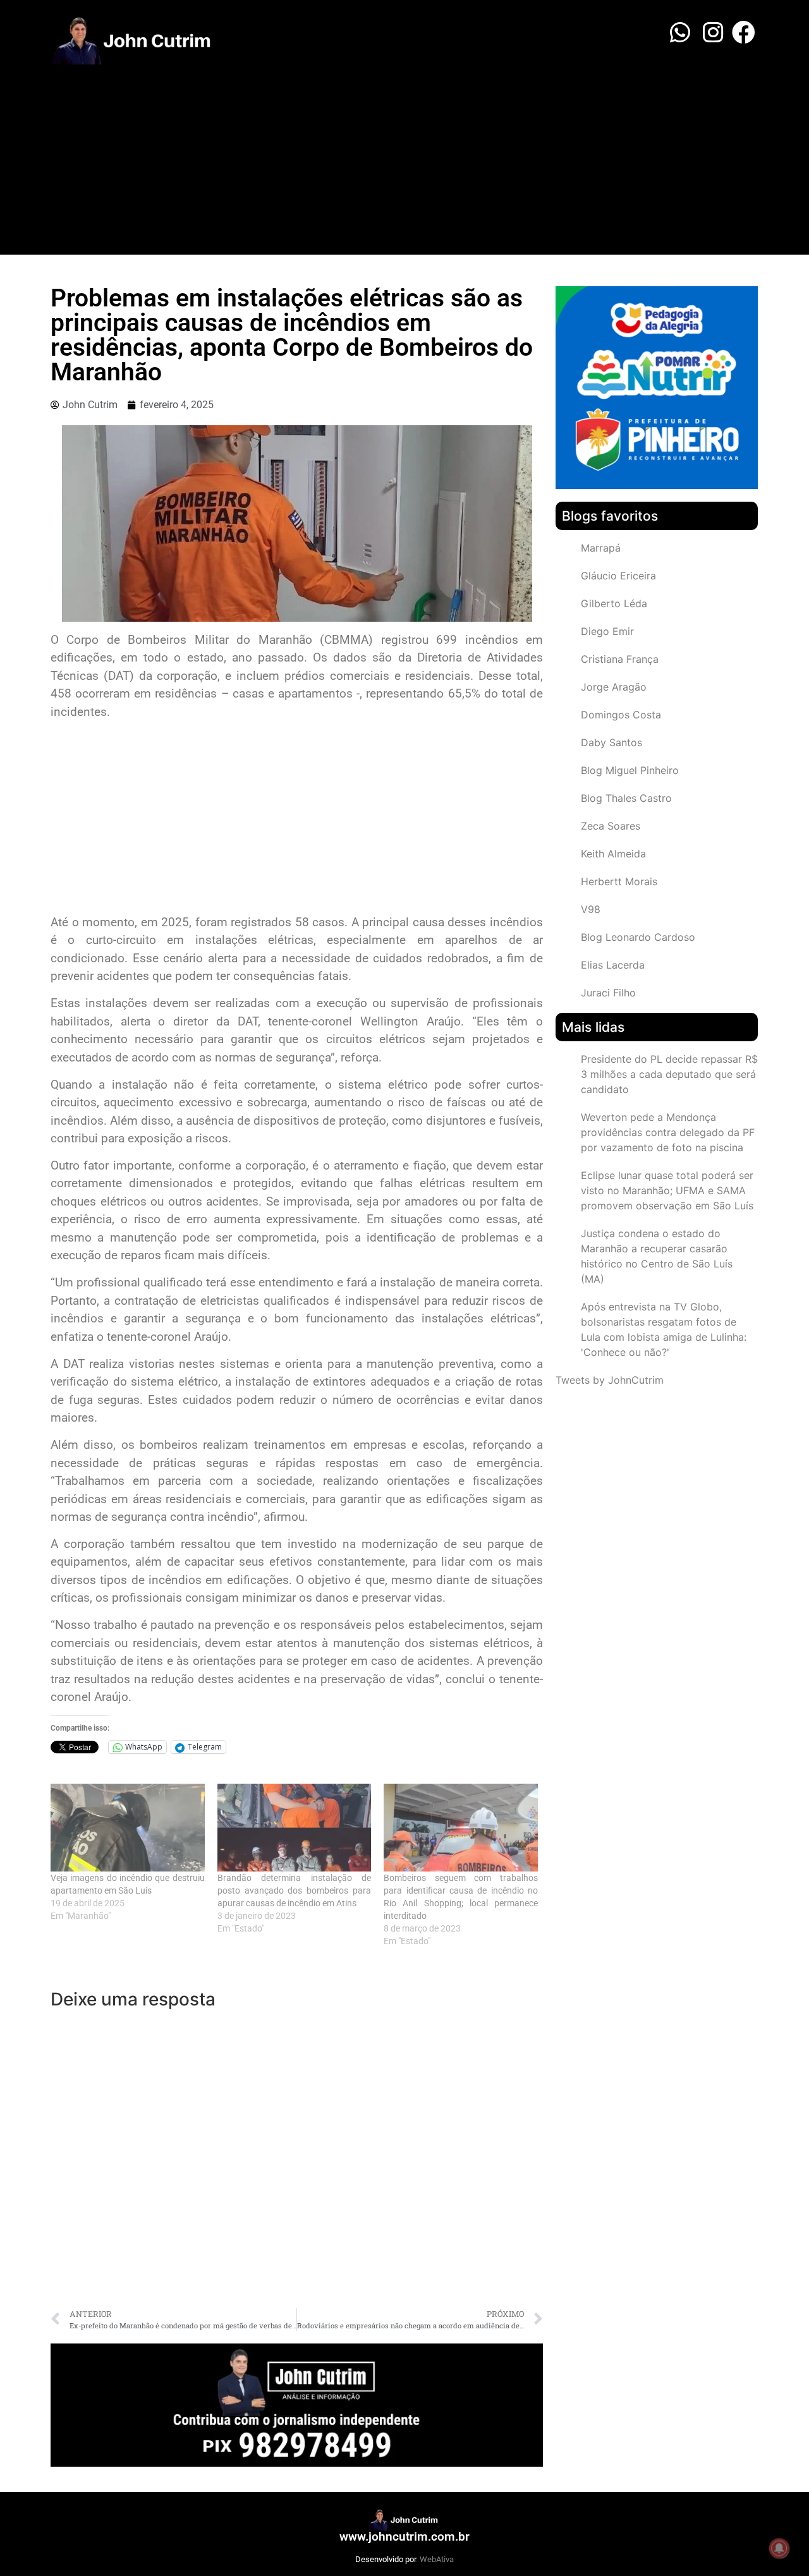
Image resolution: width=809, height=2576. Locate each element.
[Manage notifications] (779, 2548)
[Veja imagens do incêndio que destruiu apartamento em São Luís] (128, 1828)
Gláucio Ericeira (618, 576)
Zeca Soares (611, 826)
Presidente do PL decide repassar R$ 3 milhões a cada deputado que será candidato (669, 1074)
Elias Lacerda (613, 965)
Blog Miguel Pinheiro (630, 770)
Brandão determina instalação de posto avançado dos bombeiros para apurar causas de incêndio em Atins (295, 1890)
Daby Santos (611, 742)
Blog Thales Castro (626, 798)
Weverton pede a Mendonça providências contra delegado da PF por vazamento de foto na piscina (668, 1132)
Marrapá (601, 548)
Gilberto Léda (614, 603)
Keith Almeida (613, 854)
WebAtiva (437, 2559)
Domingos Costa (621, 715)
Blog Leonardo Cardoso (638, 937)
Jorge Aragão (614, 687)
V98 (591, 909)
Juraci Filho (608, 993)
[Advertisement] (404, 160)
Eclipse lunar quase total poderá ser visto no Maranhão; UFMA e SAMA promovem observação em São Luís (667, 1190)
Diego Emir (607, 631)
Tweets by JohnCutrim (610, 1380)
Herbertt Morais (619, 881)
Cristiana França (620, 659)
